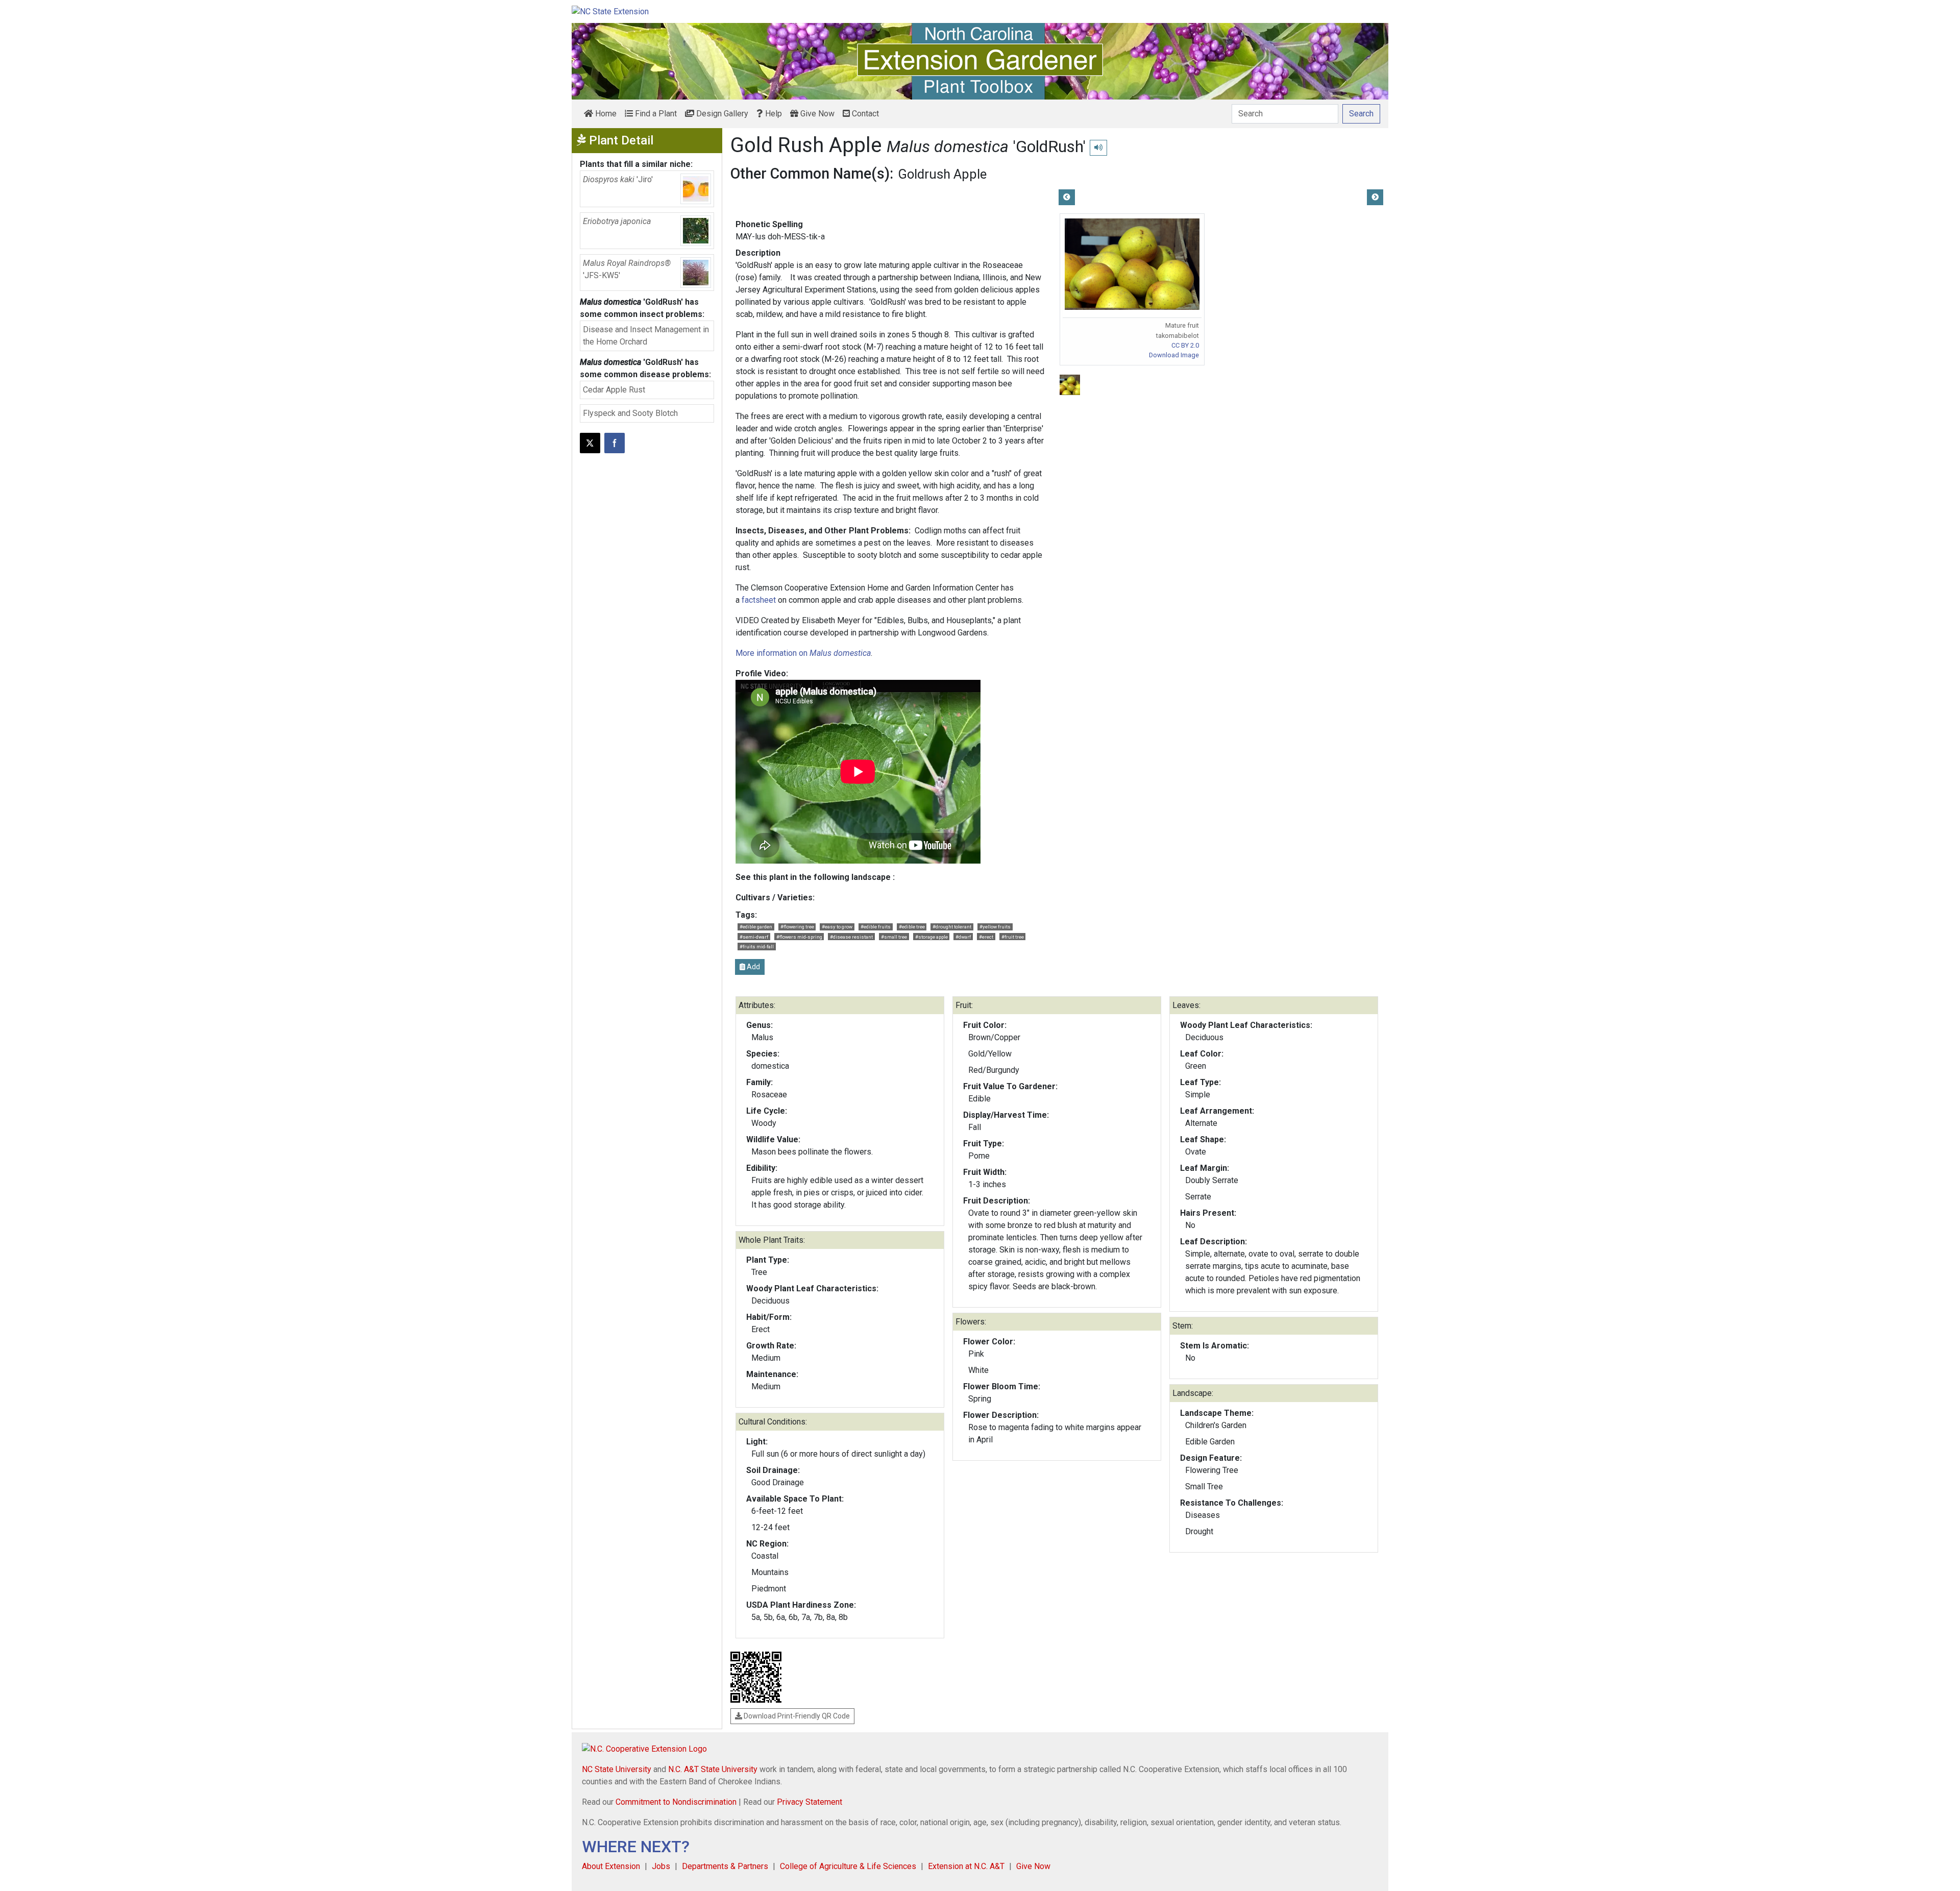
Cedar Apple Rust (614, 390)
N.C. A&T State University (713, 1769)
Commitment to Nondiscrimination (676, 1802)
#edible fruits (876, 927)
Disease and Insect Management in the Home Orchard (646, 336)
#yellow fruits (995, 927)
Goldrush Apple (942, 174)
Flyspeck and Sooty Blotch (630, 413)
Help (773, 114)
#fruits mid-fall (757, 947)
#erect (986, 937)
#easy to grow (837, 927)
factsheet (759, 600)
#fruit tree (1013, 937)
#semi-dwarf (754, 937)
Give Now (816, 114)
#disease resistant (851, 937)
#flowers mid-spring (799, 937)
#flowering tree (797, 927)
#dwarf (963, 937)
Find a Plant (655, 114)
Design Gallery (721, 114)
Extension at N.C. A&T (966, 1866)
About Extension (611, 1866)
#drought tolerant (952, 927)
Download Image (1174, 355)
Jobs (661, 1866)
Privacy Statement (810, 1802)
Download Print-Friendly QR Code (796, 1716)
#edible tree (912, 927)
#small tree (894, 937)
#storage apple (932, 937)
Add (753, 967)
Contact (864, 114)
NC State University (617, 1769)
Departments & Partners (725, 1866)
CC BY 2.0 (1185, 345)
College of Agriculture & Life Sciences (848, 1866)
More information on (803, 653)
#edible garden (756, 927)
